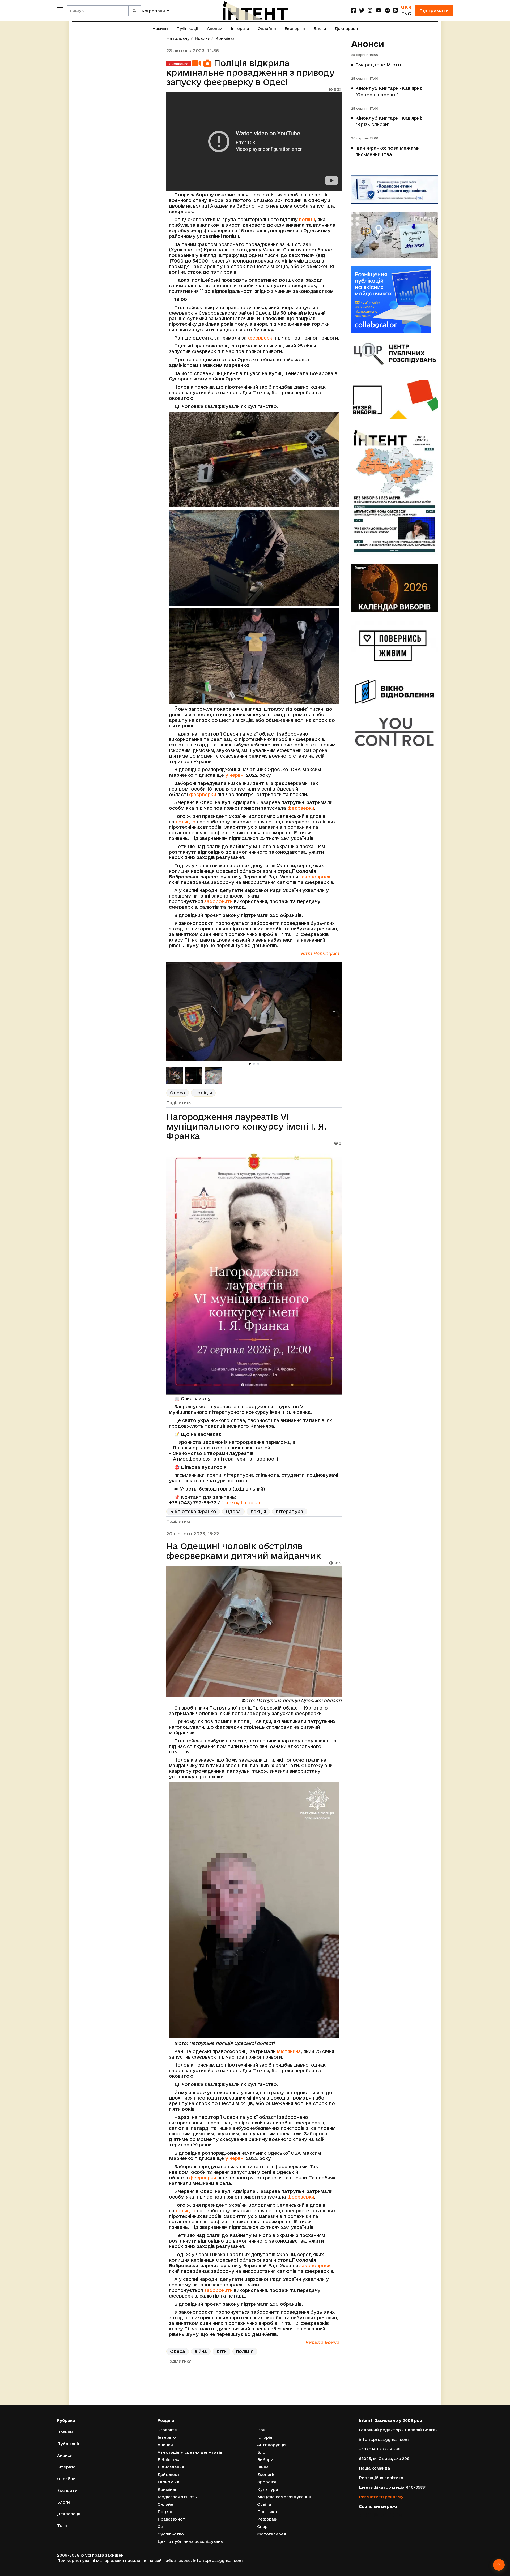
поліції (307, 219)
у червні (235, 775)
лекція (258, 1511)
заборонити (218, 901)
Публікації (187, 29)
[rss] (396, 10)
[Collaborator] (394, 299)
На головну (178, 38)
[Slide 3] (258, 1064)
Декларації (346, 29)
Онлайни (267, 29)
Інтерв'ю (240, 29)
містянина (289, 2051)
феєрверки (203, 794)
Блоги (320, 29)
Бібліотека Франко (193, 1511)
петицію (186, 822)
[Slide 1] (250, 1064)
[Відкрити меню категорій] (60, 10)
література (290, 1511)
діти (222, 2351)
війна (201, 2351)
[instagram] (370, 10)
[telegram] (387, 10)
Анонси (215, 29)
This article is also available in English (297, 2413)
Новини (160, 29)
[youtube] (379, 10)
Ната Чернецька (320, 953)
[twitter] (362, 10)
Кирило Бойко (322, 2342)
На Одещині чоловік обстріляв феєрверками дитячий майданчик (244, 1551)
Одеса (178, 1093)
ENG (406, 14)
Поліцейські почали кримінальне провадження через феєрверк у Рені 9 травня (252, 2395)
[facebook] (354, 10)
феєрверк (260, 338)
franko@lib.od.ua (241, 1503)
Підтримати (434, 10)
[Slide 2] (254, 1064)
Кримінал (225, 38)
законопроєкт (316, 877)
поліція (203, 1093)
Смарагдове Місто (378, 65)
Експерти (295, 29)
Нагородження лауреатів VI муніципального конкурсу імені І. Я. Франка (246, 1126)
